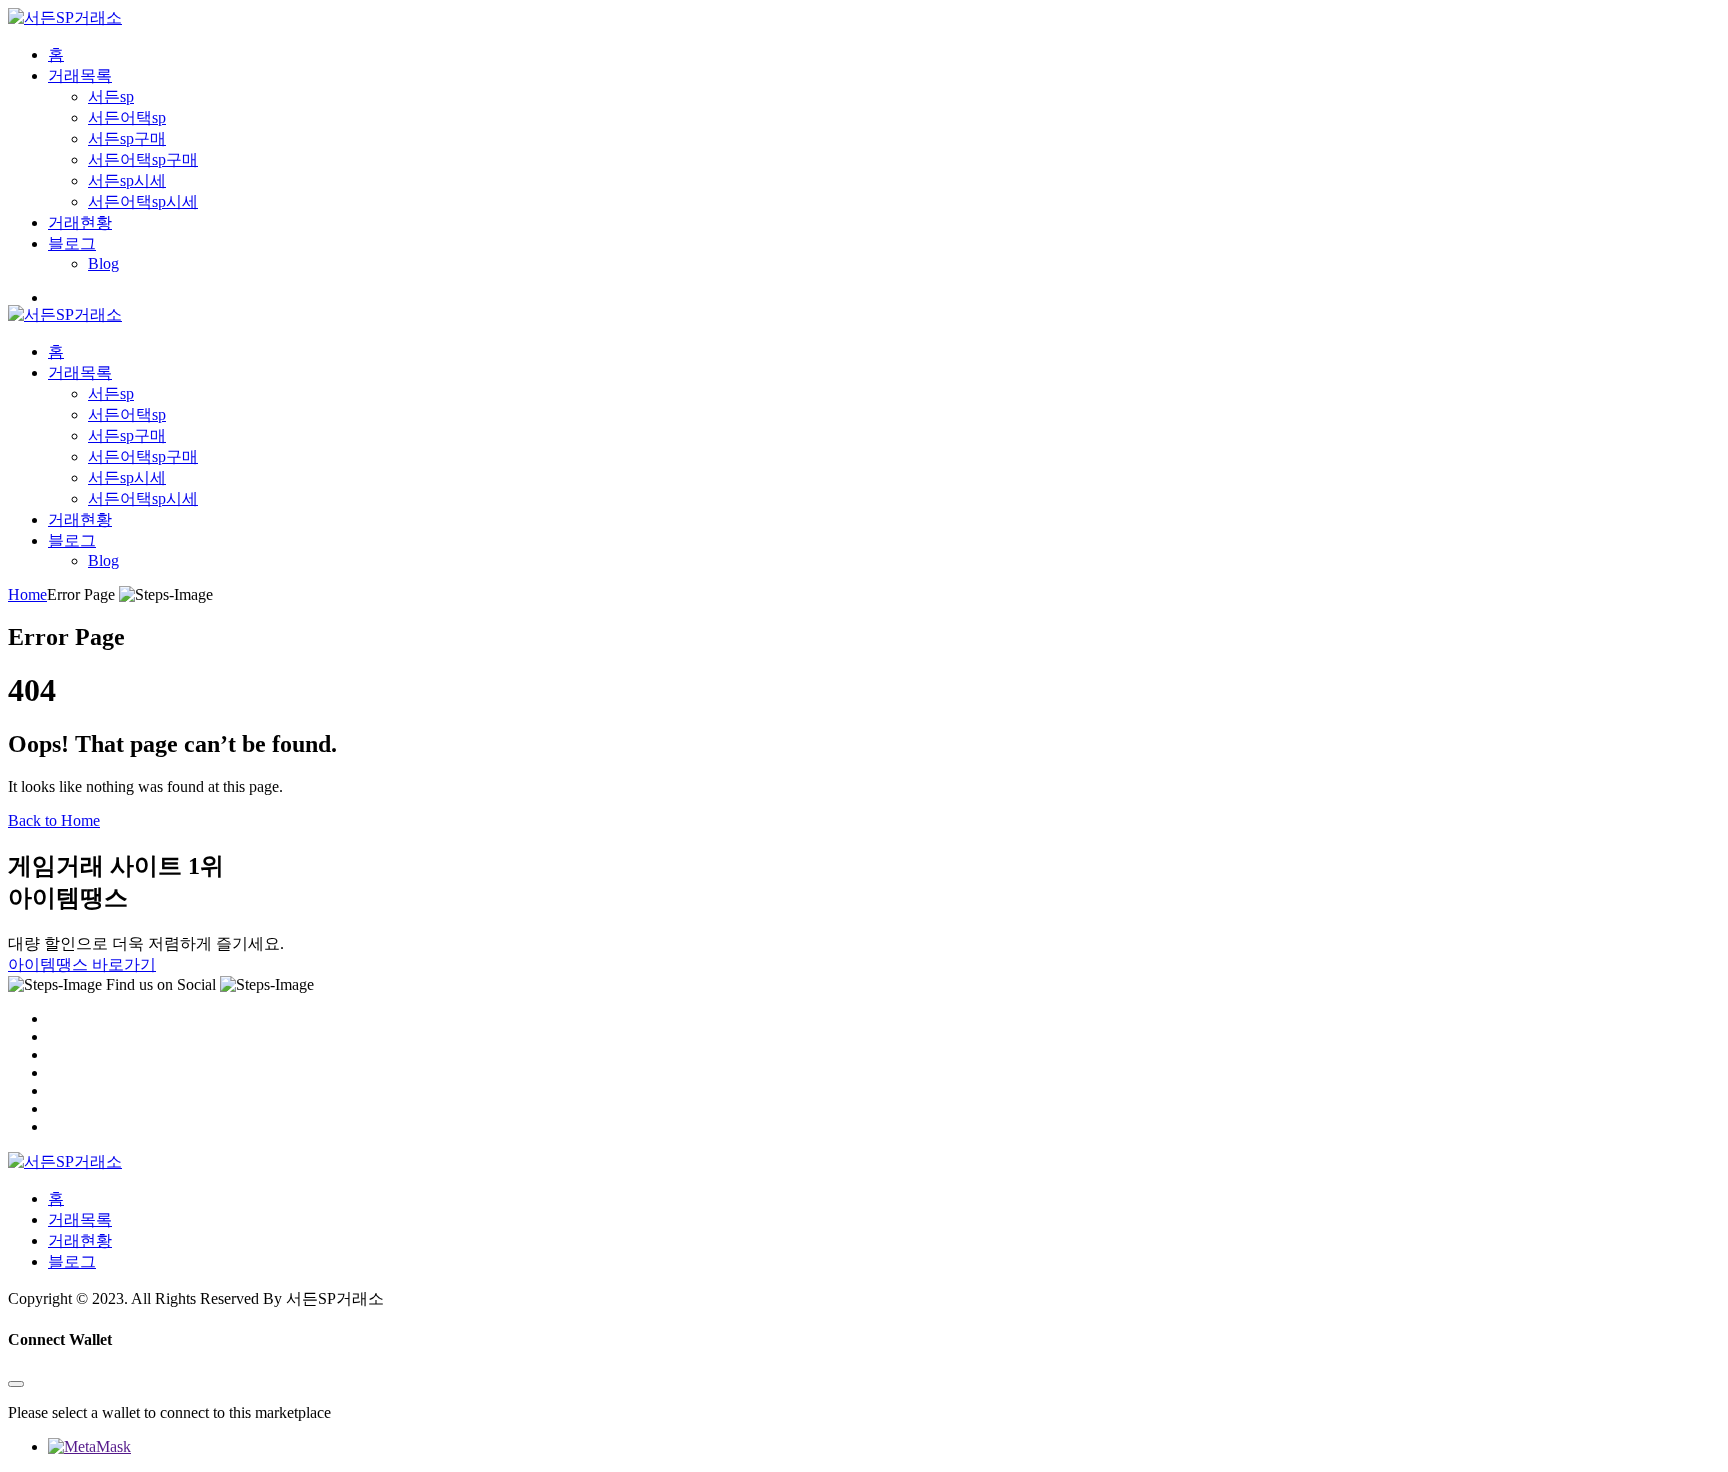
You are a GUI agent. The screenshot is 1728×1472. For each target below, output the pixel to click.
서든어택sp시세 (143, 201)
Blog (103, 263)
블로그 (72, 243)
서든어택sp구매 (143, 159)
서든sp (111, 96)
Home (27, 594)
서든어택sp (127, 117)
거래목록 (80, 75)
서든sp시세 (127, 180)
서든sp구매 (127, 138)
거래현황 (80, 222)
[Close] (16, 1384)
